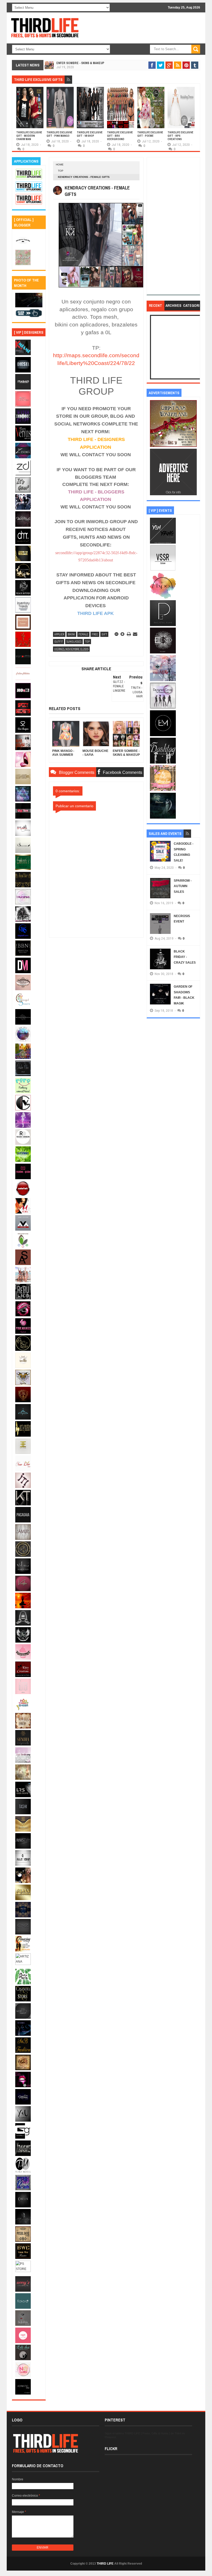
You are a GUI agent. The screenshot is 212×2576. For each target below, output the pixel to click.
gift (104, 634)
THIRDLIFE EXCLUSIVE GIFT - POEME (150, 134)
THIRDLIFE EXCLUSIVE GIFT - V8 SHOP (90, 134)
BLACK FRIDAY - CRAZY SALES (185, 957)
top (61, 171)
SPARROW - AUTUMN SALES (183, 886)
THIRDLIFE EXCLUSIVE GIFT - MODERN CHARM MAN (29, 136)
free (95, 634)
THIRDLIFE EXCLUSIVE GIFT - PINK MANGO (59, 134)
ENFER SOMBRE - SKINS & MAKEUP (80, 63)
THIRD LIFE (105, 2564)
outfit (59, 642)
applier (59, 634)
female (83, 634)
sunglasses (74, 642)
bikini (71, 634)
